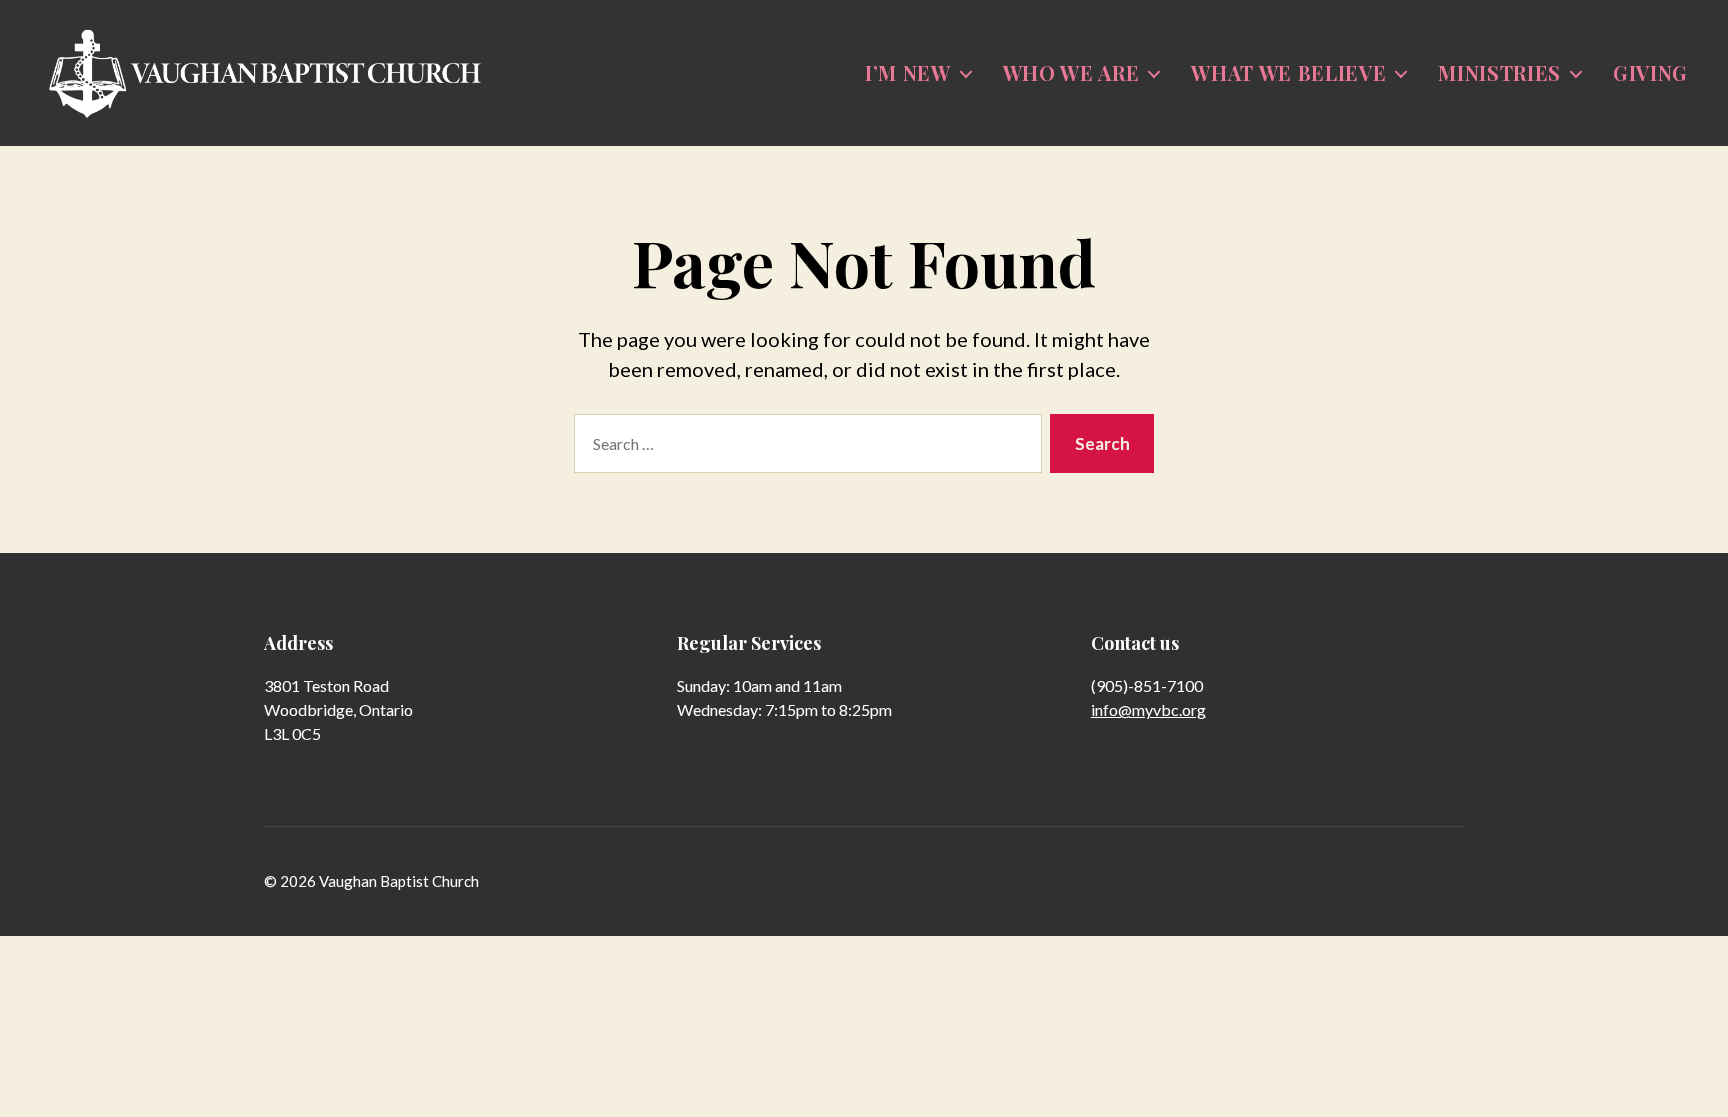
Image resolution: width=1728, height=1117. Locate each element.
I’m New (908, 73)
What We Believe (1288, 73)
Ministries (1499, 73)
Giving (1650, 73)
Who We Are (1071, 73)
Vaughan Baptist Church (399, 881)
